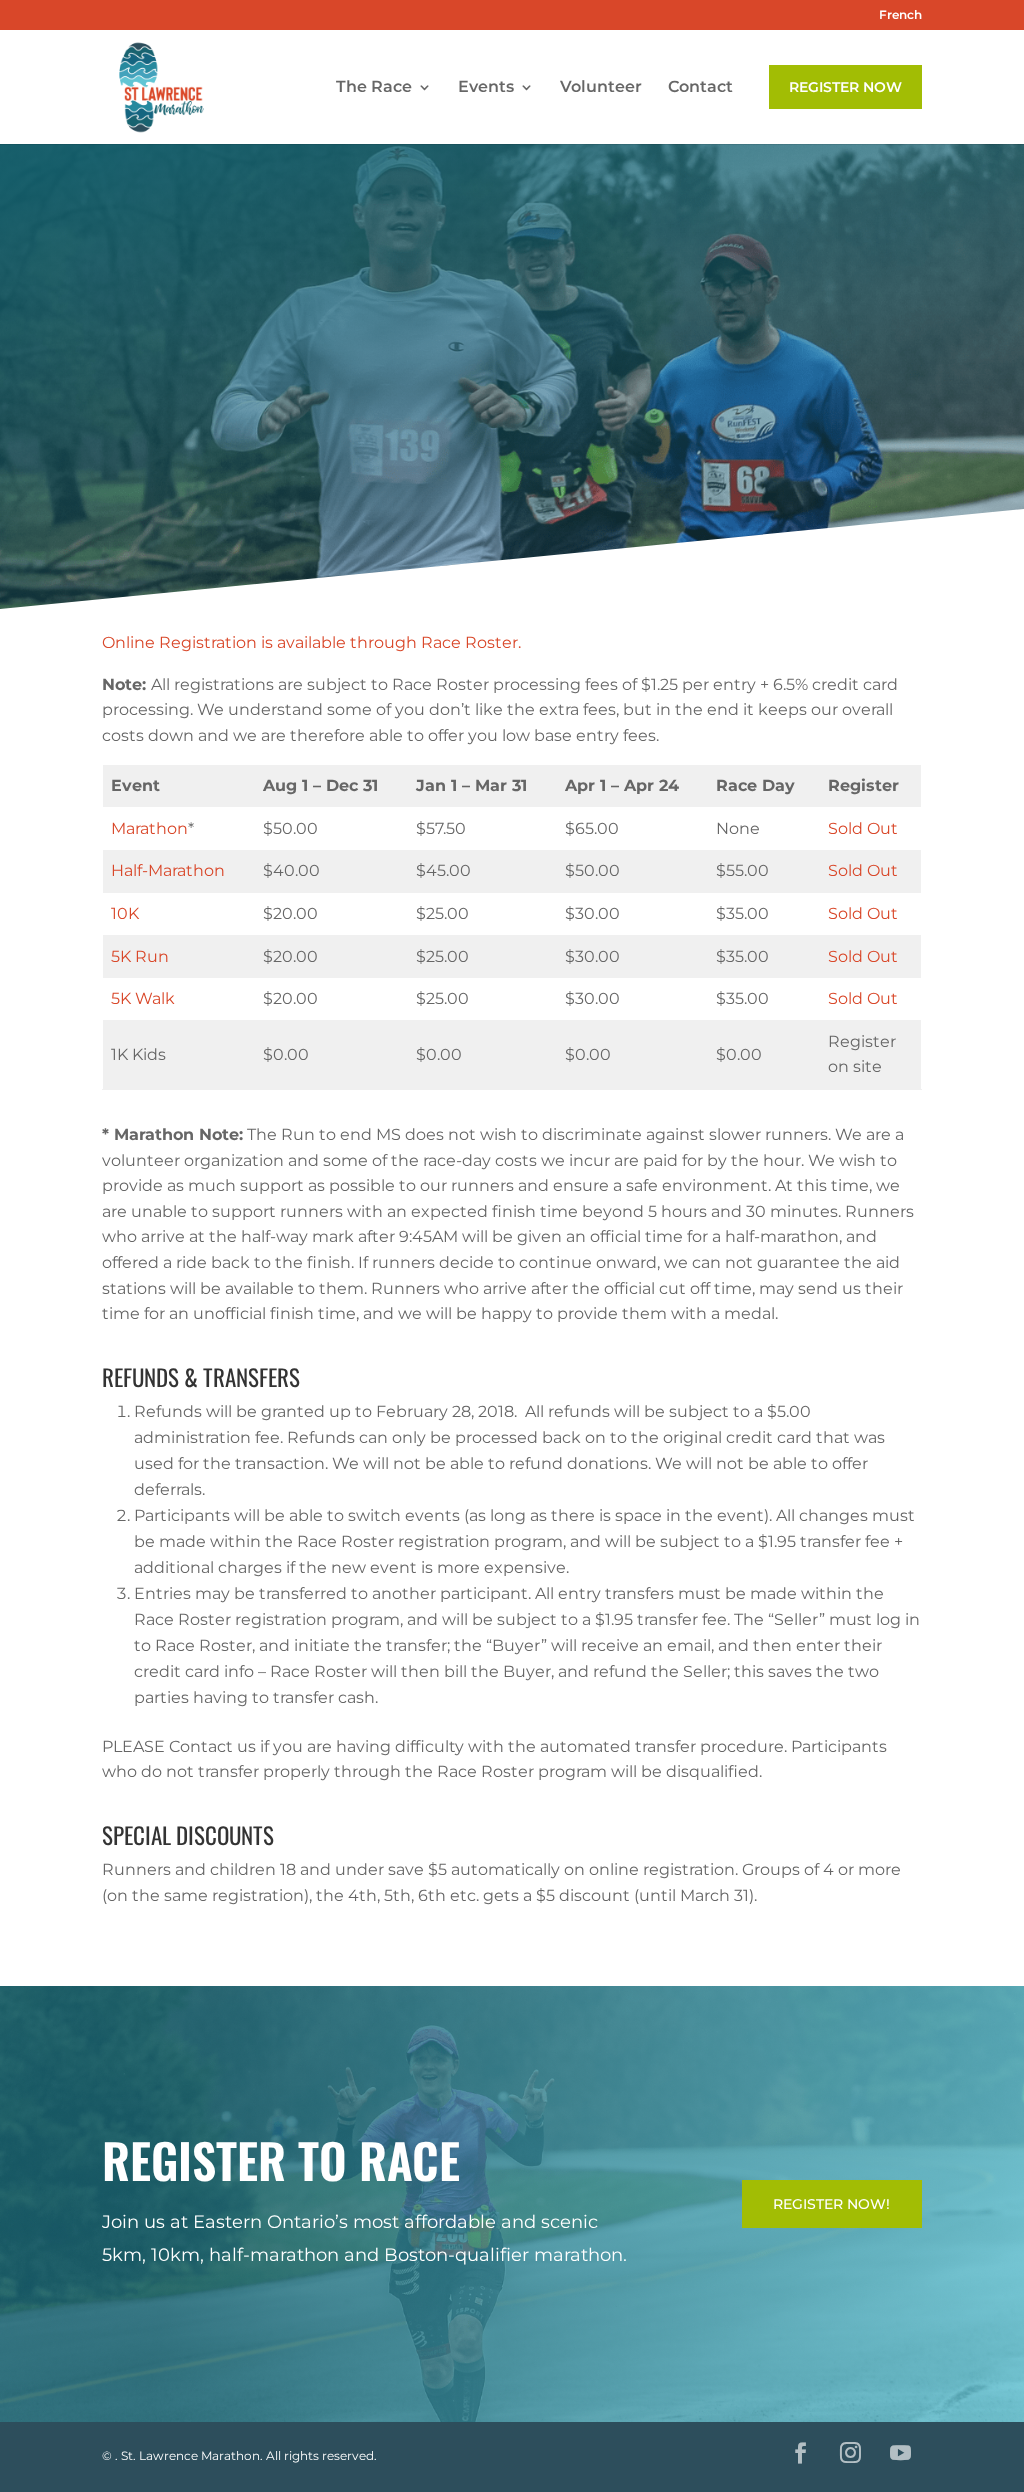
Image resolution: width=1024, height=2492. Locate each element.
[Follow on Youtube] (901, 2453)
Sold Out (863, 828)
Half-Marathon (168, 870)
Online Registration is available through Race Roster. (311, 642)
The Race (374, 88)
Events (486, 88)
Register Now (845, 87)
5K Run (140, 956)
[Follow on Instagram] (851, 2453)
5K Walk (143, 998)
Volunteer (601, 88)
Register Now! (831, 2204)
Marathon (149, 828)
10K (125, 913)
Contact (700, 88)
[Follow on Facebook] (801, 2453)
